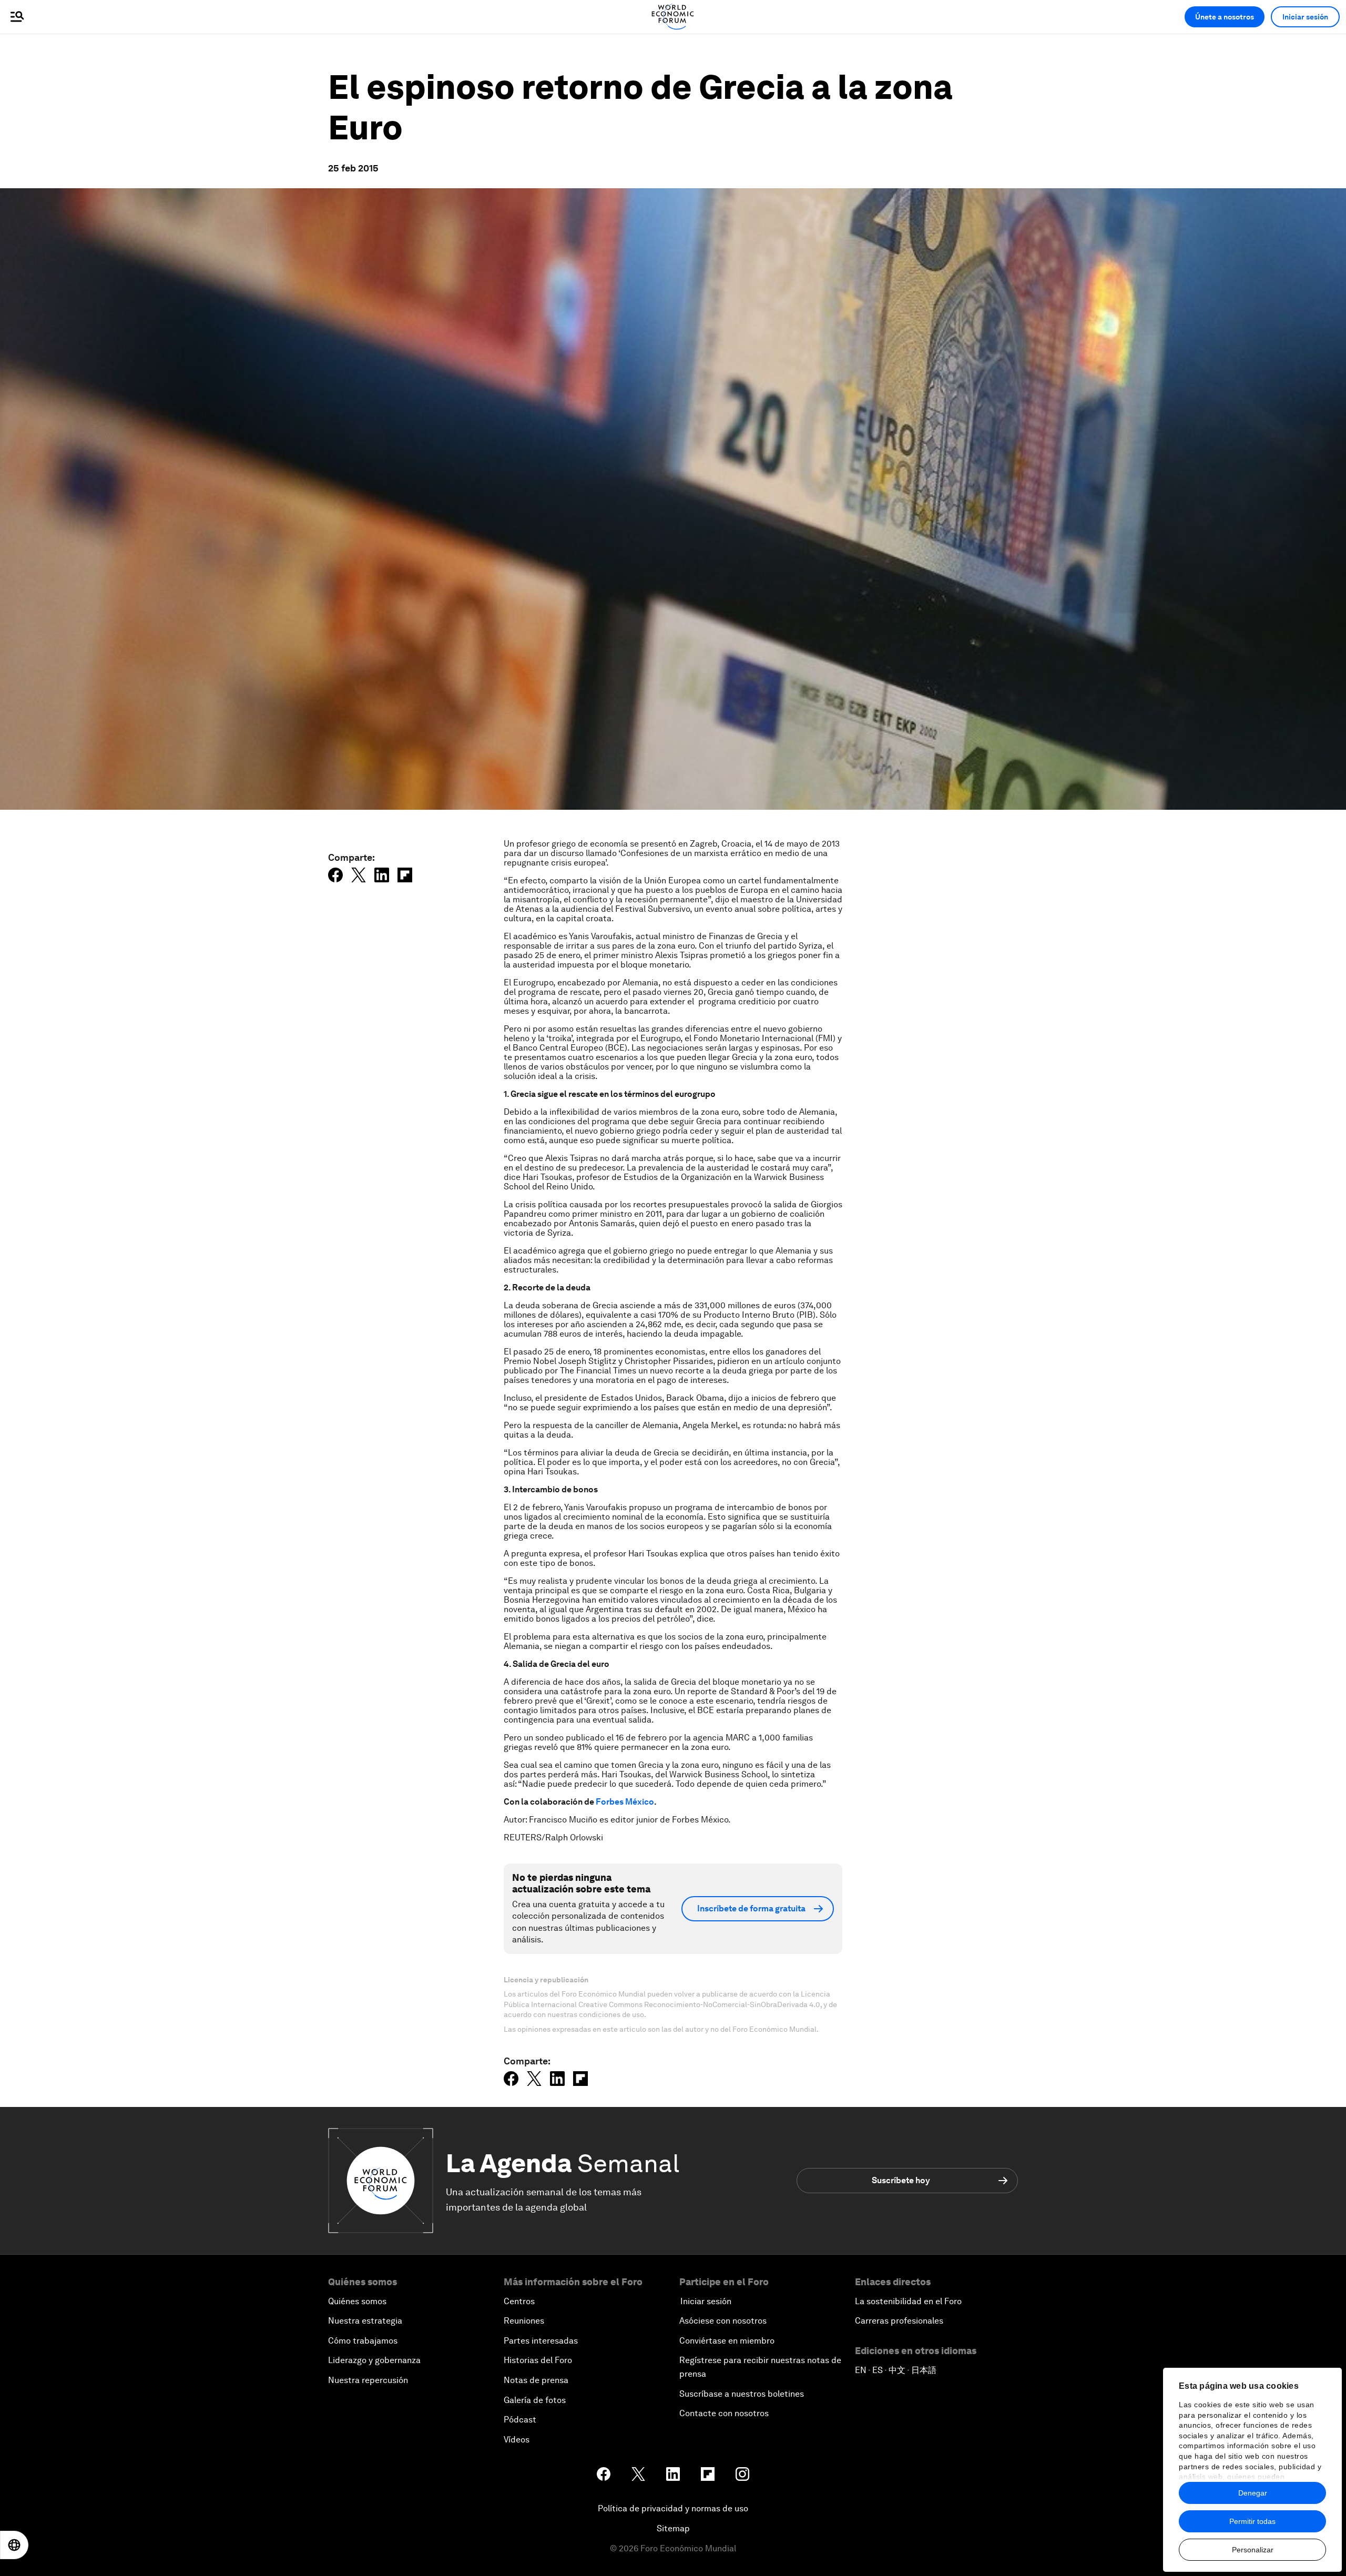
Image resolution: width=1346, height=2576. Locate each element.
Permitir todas (1252, 2521)
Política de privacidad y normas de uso (673, 2508)
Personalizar (1253, 2550)
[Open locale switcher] (14, 2545)
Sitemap (673, 2528)
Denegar (1253, 2493)
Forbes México (625, 1802)
